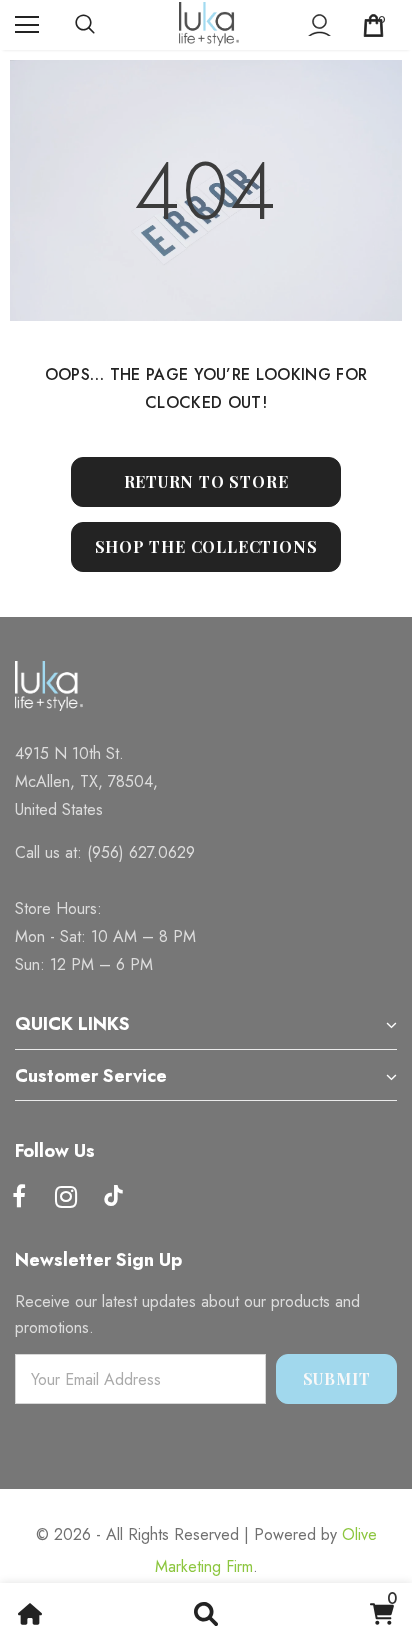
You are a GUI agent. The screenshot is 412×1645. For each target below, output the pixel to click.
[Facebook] (19, 1198)
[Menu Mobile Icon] (27, 25)
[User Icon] (319, 25)
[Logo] (209, 24)
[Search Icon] (105, 25)
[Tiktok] (113, 1198)
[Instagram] (66, 1198)
